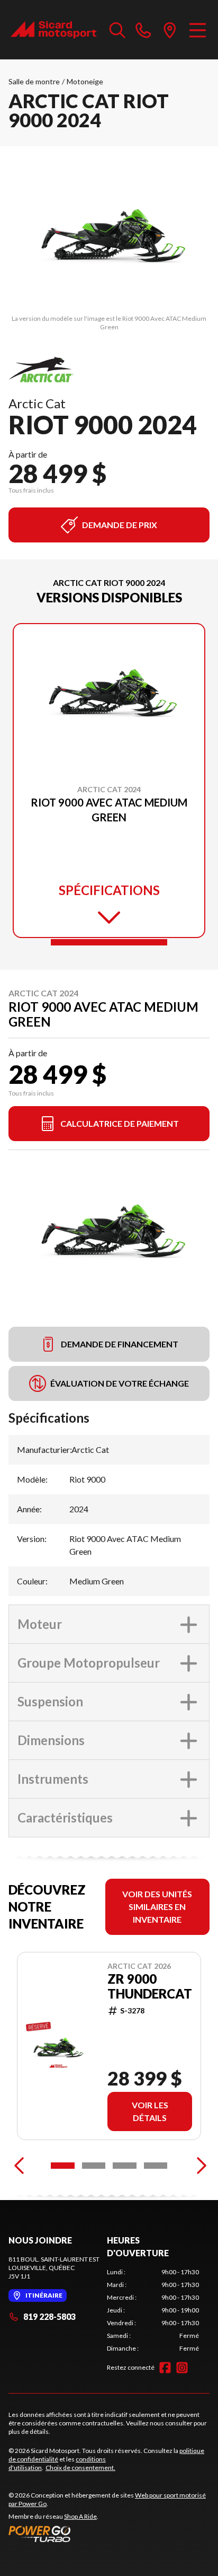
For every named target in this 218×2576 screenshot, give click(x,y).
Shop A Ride (80, 2516)
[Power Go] (109, 2534)
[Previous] (19, 2166)
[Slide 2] (94, 2166)
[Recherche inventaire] (117, 30)
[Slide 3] (125, 2166)
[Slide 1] (109, 942)
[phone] (143, 30)
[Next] (199, 2166)
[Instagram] (182, 2368)
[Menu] (198, 30)
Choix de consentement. (80, 2468)
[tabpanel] (153, 2310)
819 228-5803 (49, 2316)
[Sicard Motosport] (54, 30)
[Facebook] (165, 2368)
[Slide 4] (156, 2166)
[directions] (170, 30)
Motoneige (85, 81)
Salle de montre (34, 81)
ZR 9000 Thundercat (150, 1986)
